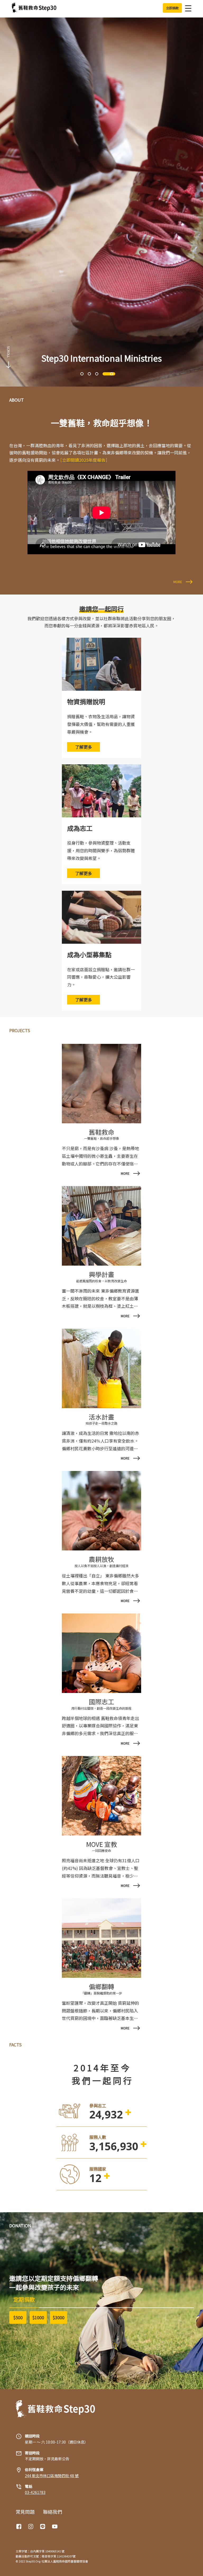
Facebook (20, 2526)
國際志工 (101, 1702)
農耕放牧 (101, 1559)
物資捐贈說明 (86, 701)
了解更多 (84, 747)
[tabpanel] (101, 202)
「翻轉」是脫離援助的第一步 (101, 1993)
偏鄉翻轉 (101, 1986)
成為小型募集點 (89, 954)
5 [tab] (116, 374)
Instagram (31, 2526)
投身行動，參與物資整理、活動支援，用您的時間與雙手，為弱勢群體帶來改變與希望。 (101, 850)
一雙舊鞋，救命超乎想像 (101, 1138)
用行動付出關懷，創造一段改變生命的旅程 (101, 1708)
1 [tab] (82, 374)
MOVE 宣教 (102, 1844)
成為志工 (80, 828)
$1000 (38, 2317)
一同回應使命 (101, 1850)
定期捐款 (24, 2299)
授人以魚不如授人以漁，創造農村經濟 (101, 1566)
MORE (178, 582)
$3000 (59, 2317)
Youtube (55, 2526)
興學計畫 (101, 1274)
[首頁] (34, 8)
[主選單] (187, 8)
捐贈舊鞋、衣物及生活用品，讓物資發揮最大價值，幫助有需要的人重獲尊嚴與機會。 (101, 724)
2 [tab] (89, 374)
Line (43, 2526)
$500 (18, 2317)
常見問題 (25, 2512)
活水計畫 (101, 1417)
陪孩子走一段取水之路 (101, 1423)
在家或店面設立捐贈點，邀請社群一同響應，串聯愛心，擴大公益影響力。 (101, 977)
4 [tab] (104, 374)
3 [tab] (97, 374)
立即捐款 (172, 8)
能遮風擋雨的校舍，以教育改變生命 (101, 1281)
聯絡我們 (53, 2512)
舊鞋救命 (101, 1132)
